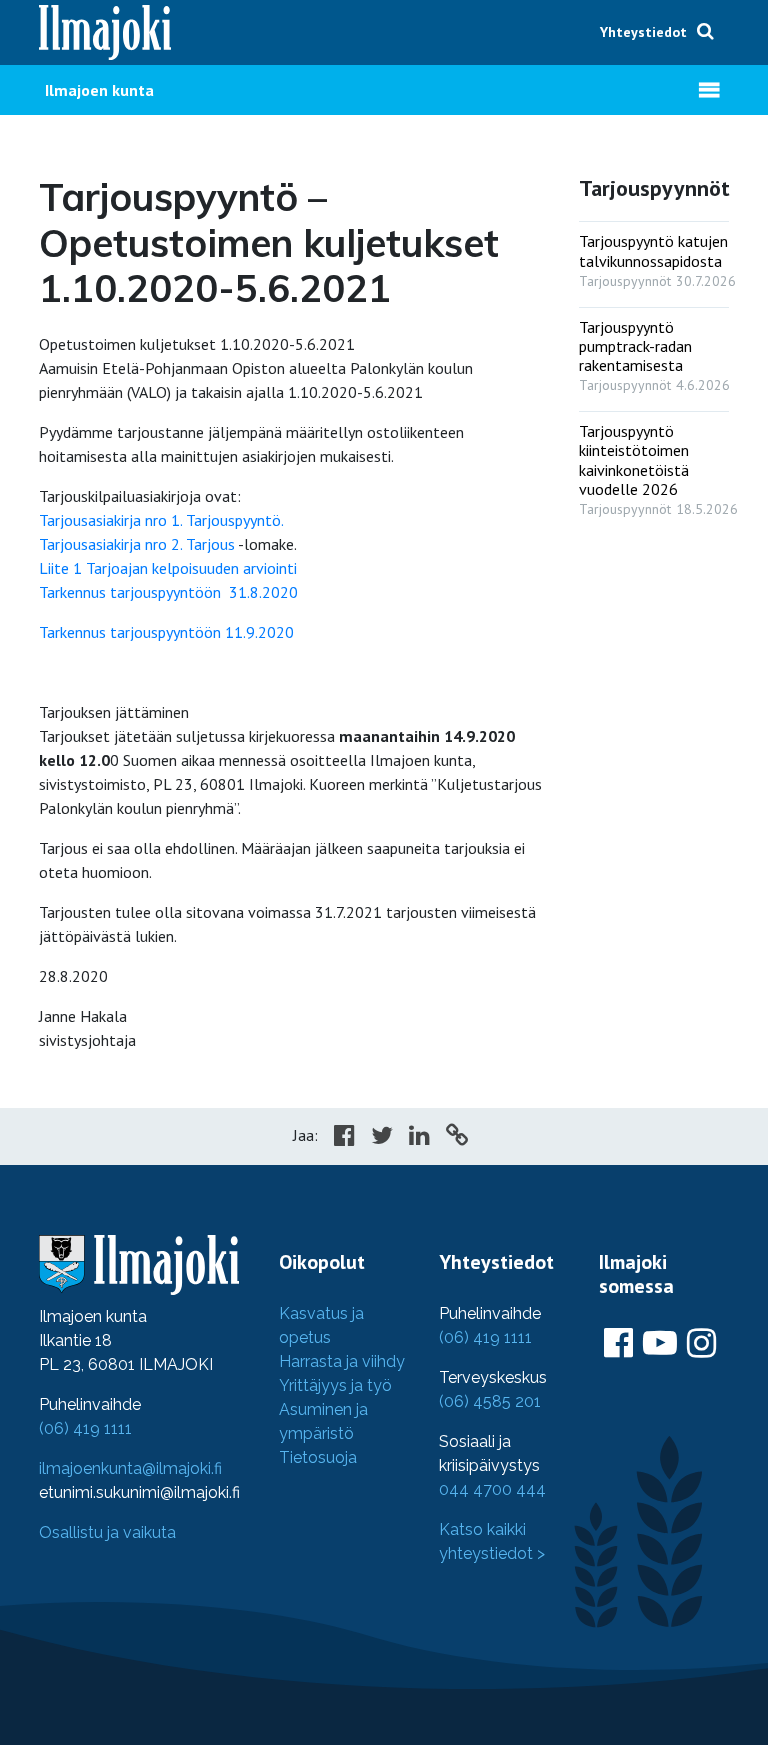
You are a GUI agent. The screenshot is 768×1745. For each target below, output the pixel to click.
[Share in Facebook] (344, 1138)
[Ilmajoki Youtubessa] (660, 1344)
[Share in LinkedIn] (419, 1138)
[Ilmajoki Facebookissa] (618, 1344)
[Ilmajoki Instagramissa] (701, 1344)
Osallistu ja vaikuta (107, 1532)
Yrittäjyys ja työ (335, 1385)
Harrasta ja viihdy (342, 1361)
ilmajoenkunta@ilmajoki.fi (130, 1468)
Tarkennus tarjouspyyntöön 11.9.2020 (166, 632)
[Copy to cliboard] (457, 1138)
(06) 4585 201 (490, 1401)
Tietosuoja (318, 1457)
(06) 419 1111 (85, 1428)
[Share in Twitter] (382, 1138)
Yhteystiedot (643, 32)
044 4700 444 (492, 1489)
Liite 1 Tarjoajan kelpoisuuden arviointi (168, 568)
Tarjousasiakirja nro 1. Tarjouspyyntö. (161, 520)
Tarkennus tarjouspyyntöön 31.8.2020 (168, 592)
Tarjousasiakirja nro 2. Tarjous (137, 544)
